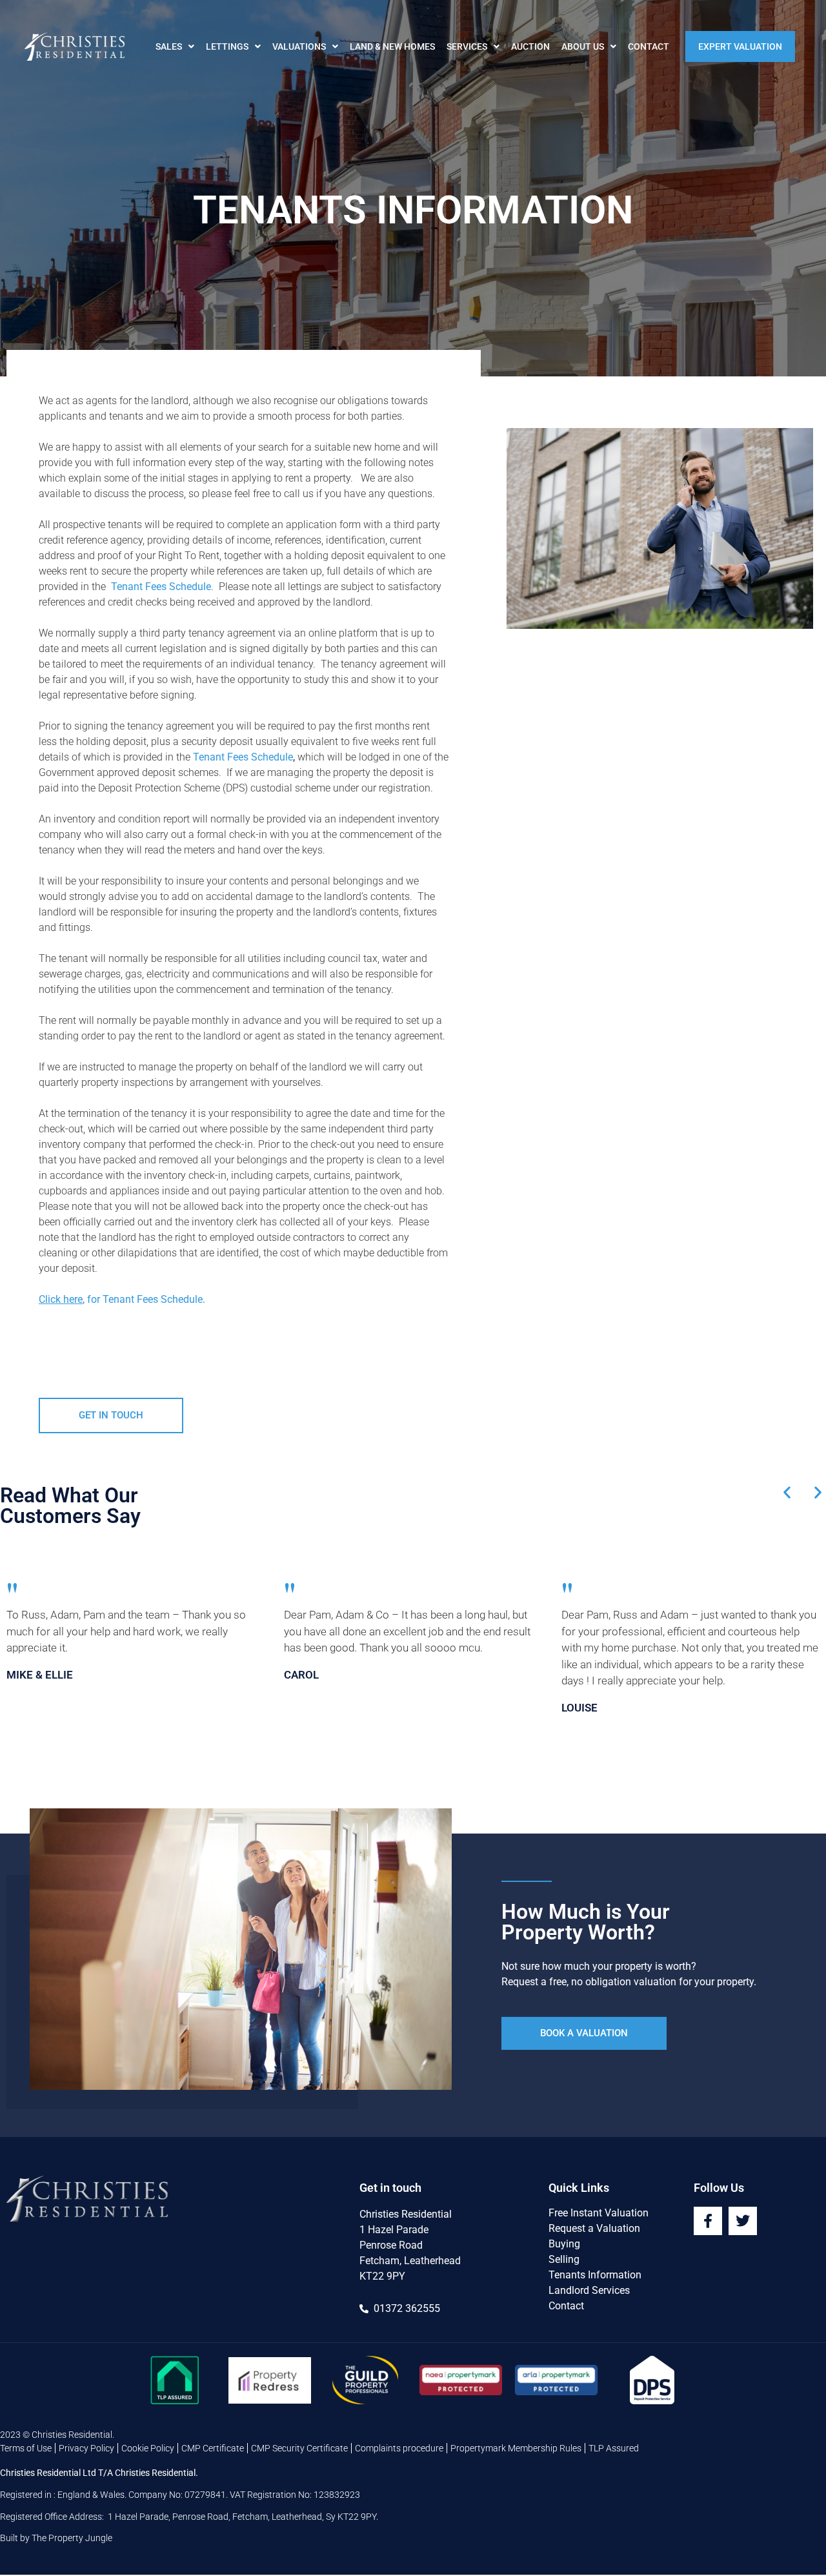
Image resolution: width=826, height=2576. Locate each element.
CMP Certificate (213, 2448)
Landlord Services (589, 2290)
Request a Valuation (594, 2228)
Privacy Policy (86, 2448)
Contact (649, 46)
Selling (564, 2259)
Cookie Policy (148, 2448)
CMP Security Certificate (299, 2448)
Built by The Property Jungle (56, 2538)
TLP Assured (614, 2448)
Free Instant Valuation (599, 2213)
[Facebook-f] (708, 2221)
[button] (787, 1492)
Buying (564, 2244)
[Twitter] (743, 2221)
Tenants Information (595, 2275)
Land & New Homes (392, 46)
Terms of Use (26, 2448)
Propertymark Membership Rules (516, 2448)
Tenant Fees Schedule (243, 757)
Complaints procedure (399, 2448)
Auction (530, 46)
